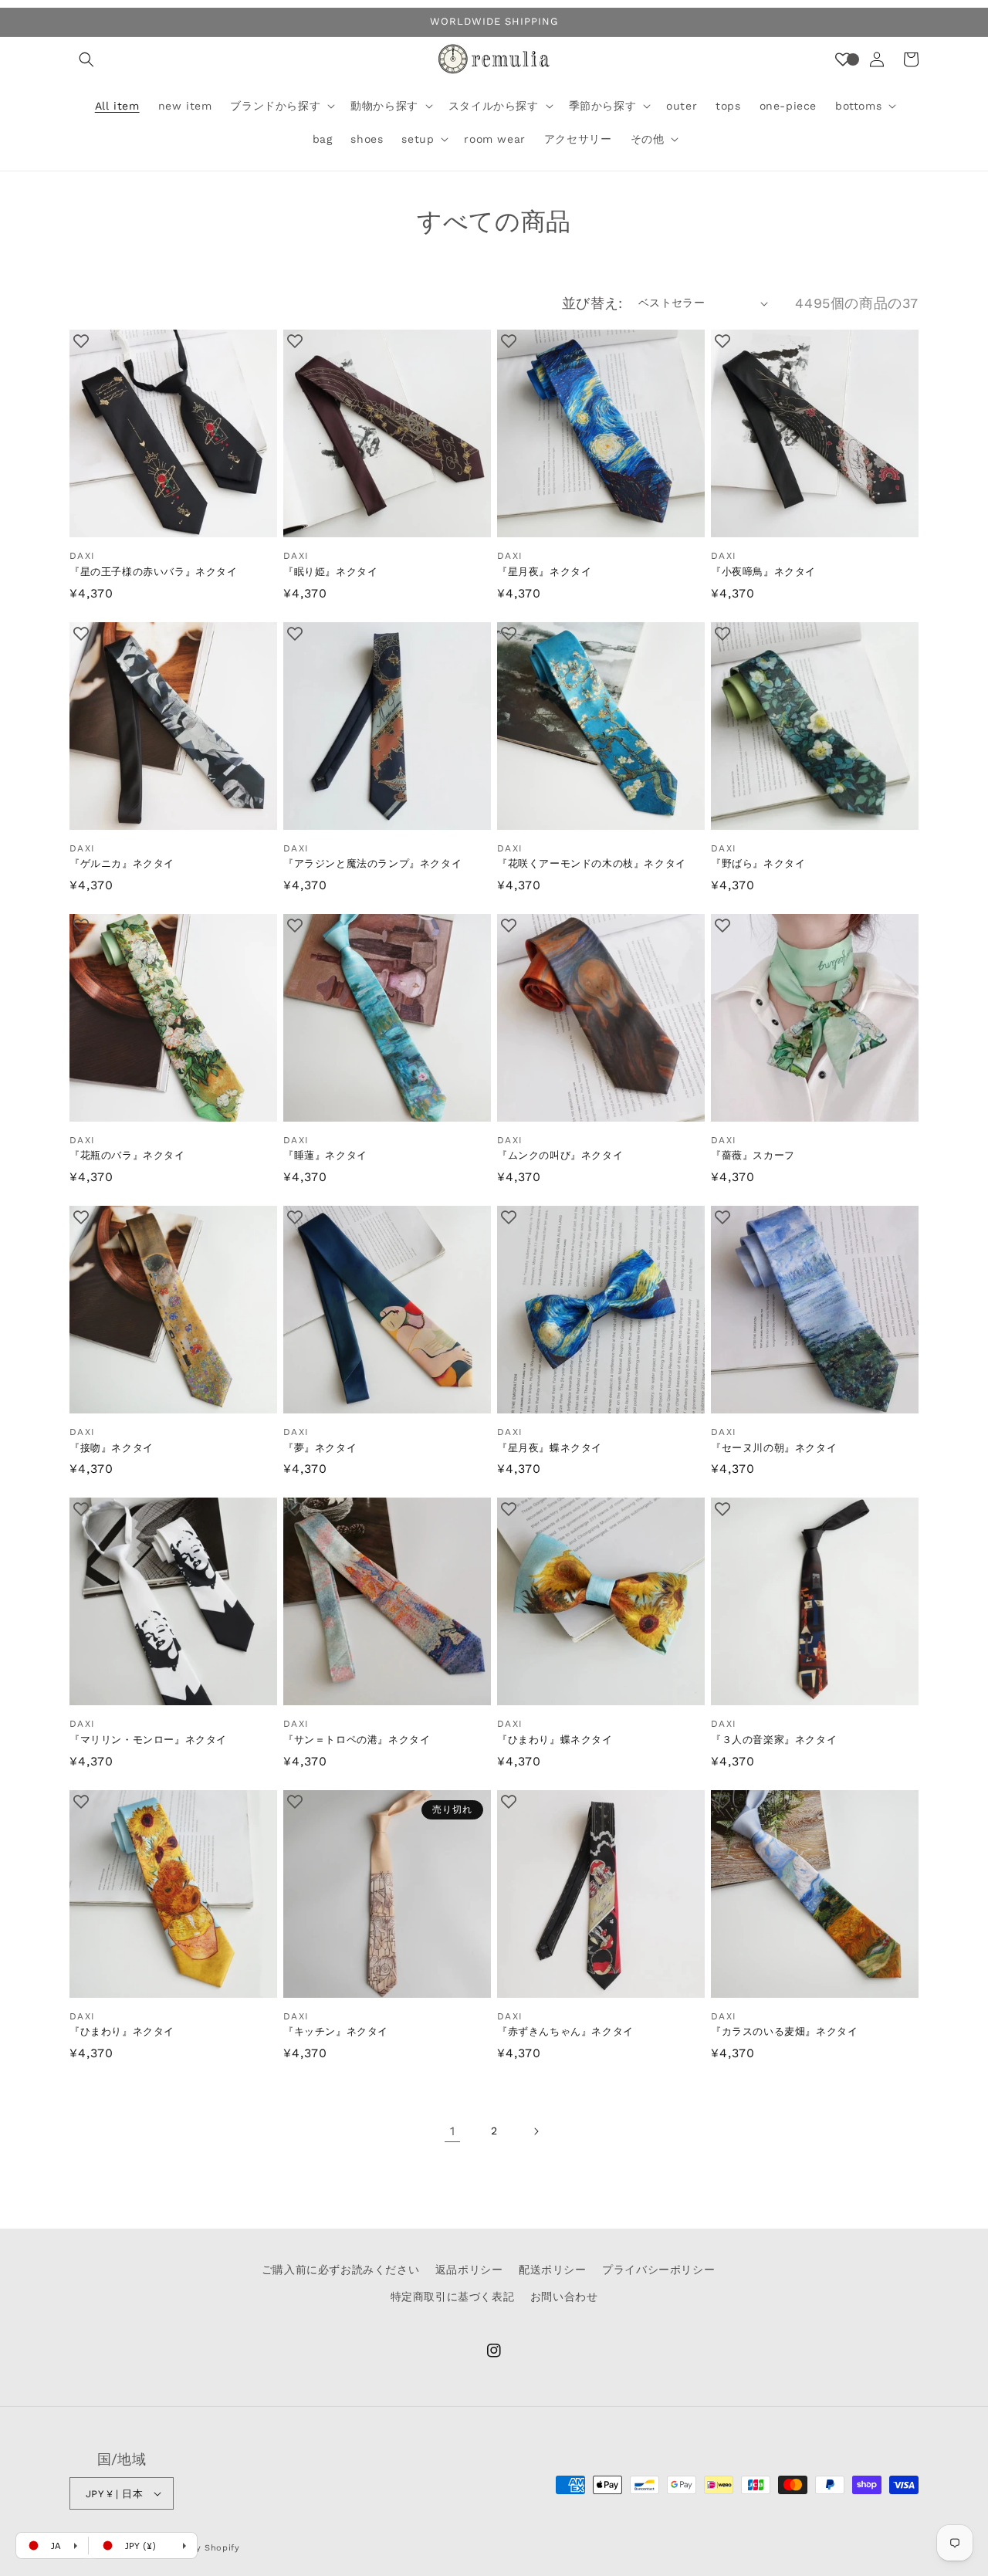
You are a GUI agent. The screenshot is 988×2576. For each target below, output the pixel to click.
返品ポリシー (469, 2270)
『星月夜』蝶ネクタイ (550, 1448)
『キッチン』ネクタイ (336, 2031)
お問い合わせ (564, 2297)
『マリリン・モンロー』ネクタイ (148, 1740)
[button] (86, 59)
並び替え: (592, 303)
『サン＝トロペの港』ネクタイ (357, 1740)
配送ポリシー (553, 2270)
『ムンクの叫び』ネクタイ (560, 1155)
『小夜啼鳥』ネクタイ (763, 572)
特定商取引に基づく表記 (453, 2297)
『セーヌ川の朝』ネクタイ (774, 1448)
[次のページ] (536, 2131)
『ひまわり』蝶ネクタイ (555, 1740)
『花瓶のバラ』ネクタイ (127, 1155)
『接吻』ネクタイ (112, 1448)
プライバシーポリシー (658, 2270)
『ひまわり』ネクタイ (122, 2031)
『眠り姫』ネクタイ (330, 572)
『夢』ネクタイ (320, 1448)
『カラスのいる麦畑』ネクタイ (784, 2031)
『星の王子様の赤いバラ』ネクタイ (154, 572)
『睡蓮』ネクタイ (325, 1155)
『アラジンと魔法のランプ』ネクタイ (372, 863)
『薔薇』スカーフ (753, 1155)
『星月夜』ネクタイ (544, 572)
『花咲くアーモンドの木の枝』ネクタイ (592, 863)
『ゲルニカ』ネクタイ (122, 863)
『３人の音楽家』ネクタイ (774, 1740)
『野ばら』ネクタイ (758, 863)
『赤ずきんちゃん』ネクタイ (565, 2031)
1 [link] (453, 2131)
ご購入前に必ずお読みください (340, 2270)
